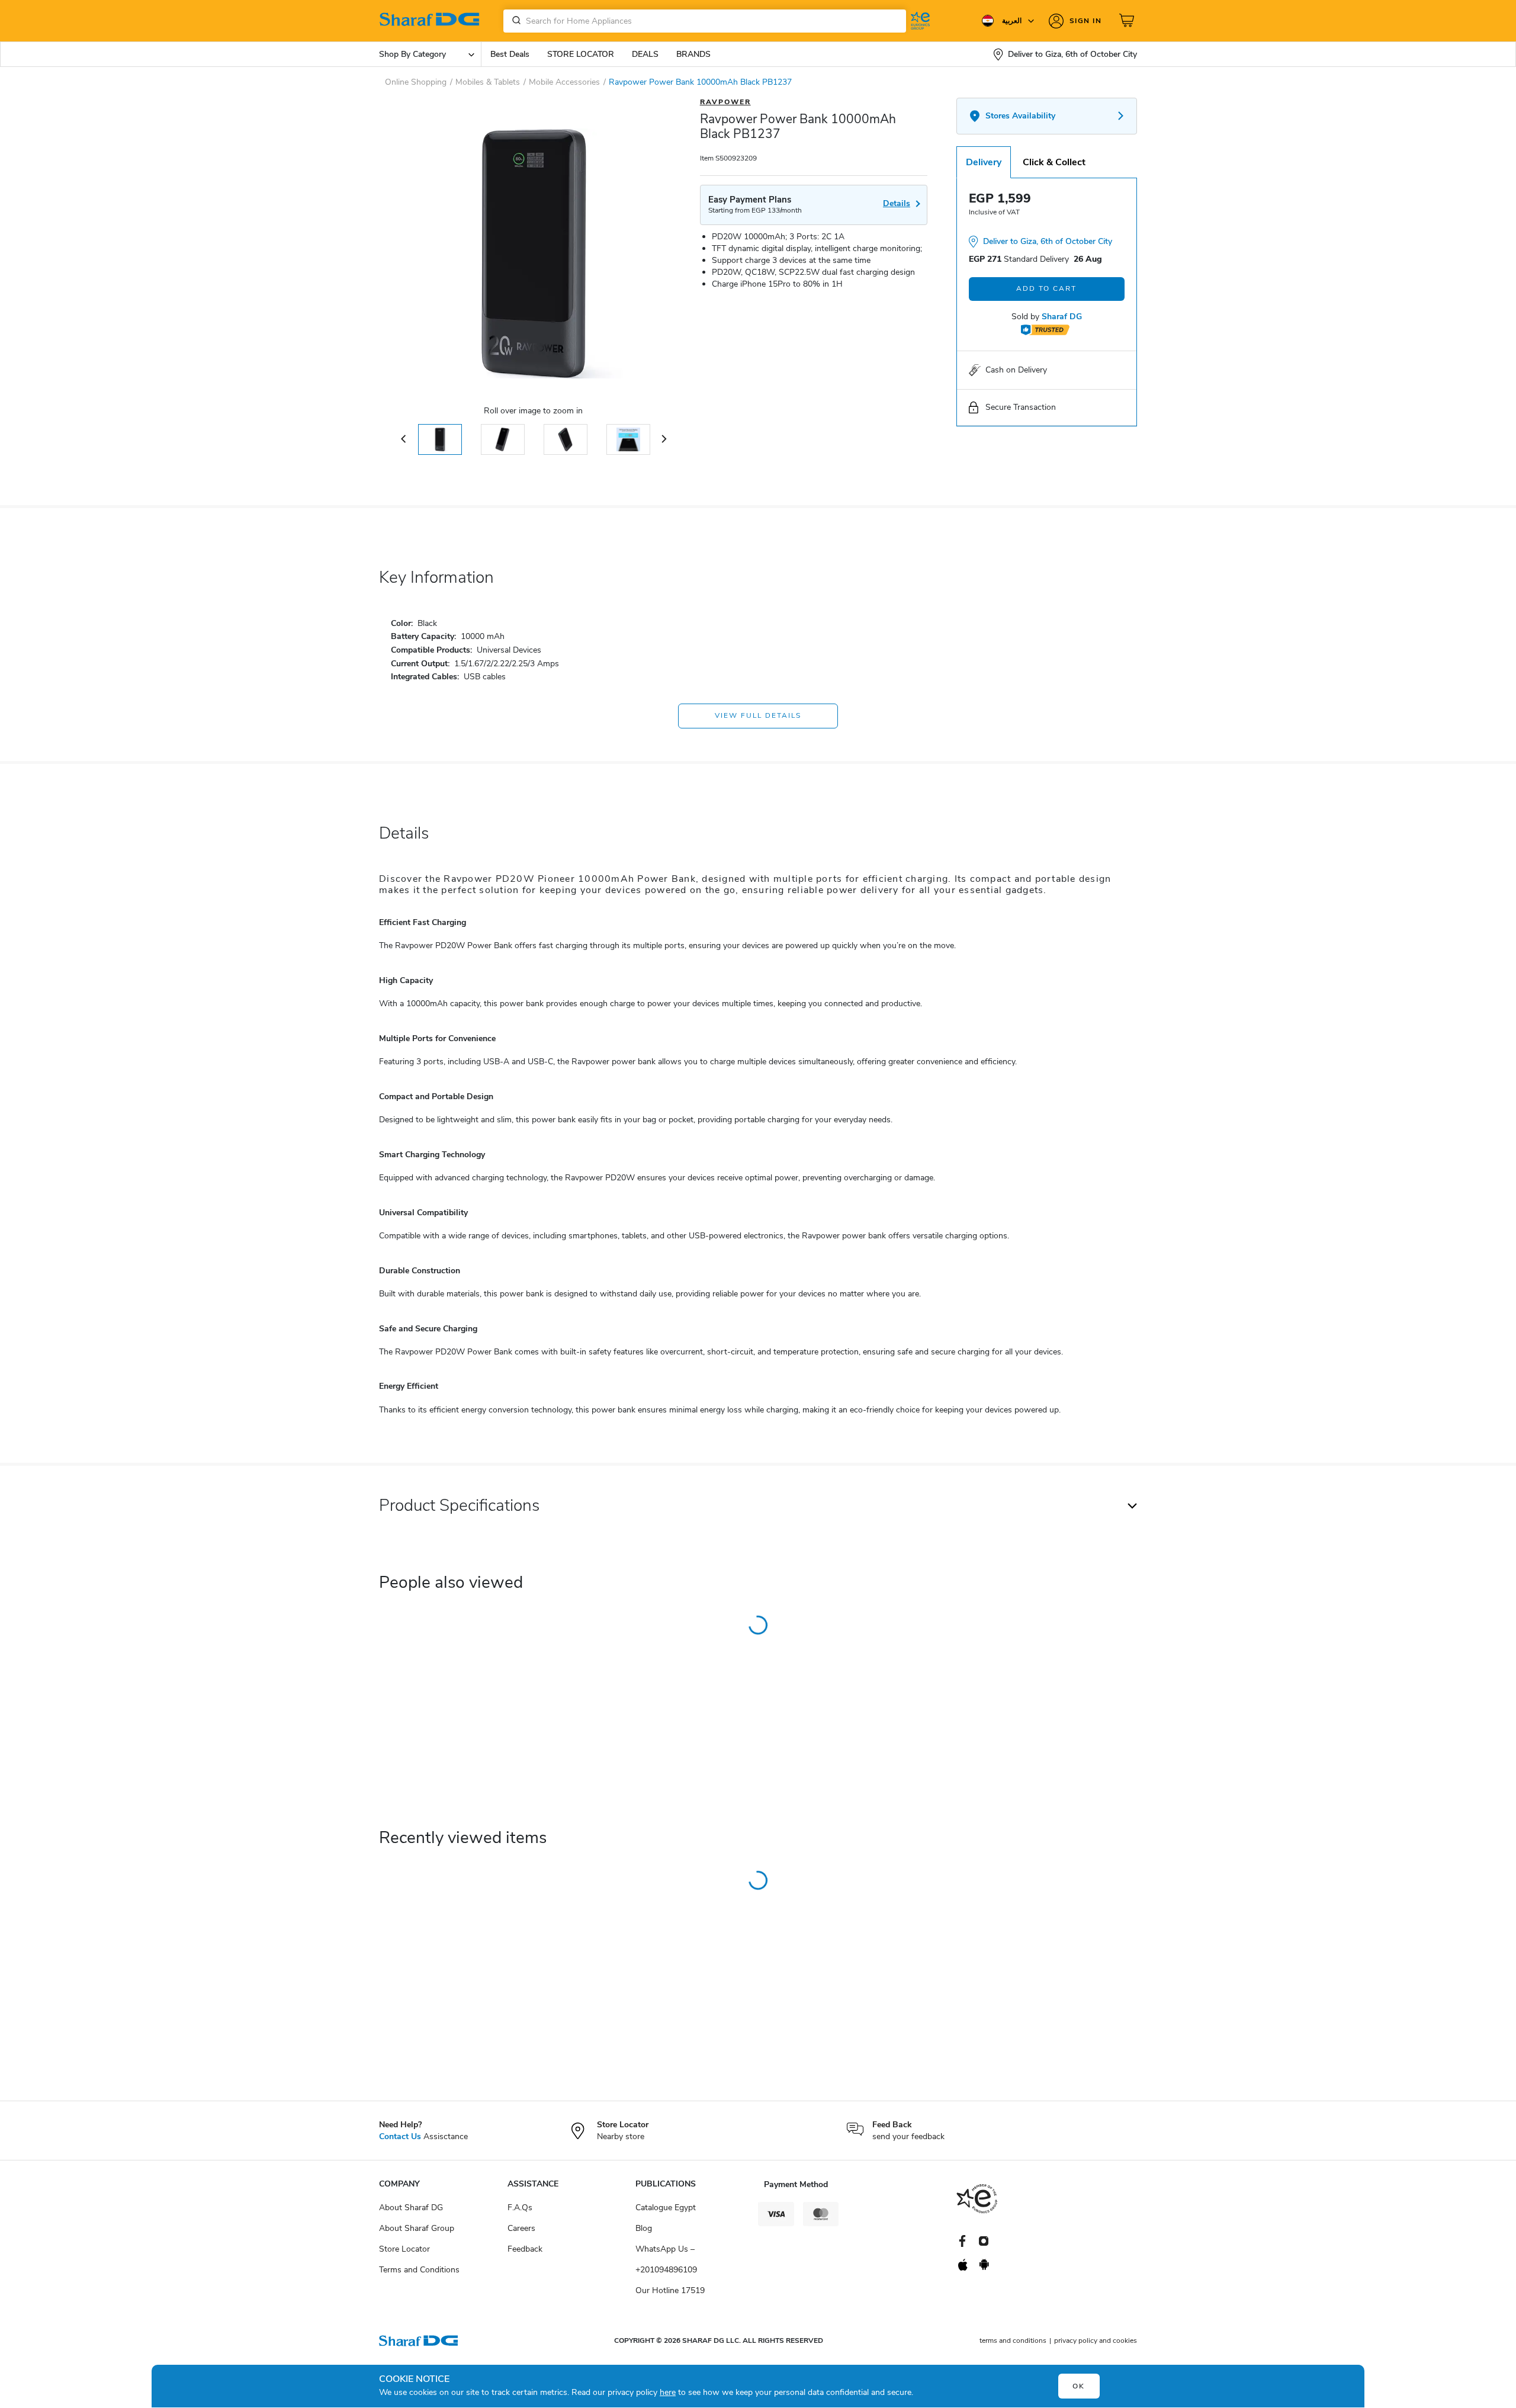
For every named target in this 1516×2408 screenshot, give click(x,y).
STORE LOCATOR (581, 54)
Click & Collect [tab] (1054, 162)
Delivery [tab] (984, 162)
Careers (521, 2228)
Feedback (525, 2249)
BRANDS (693, 54)
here (668, 2392)
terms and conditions (1013, 2340)
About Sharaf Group (417, 2228)
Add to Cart (1046, 288)
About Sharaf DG (411, 2208)
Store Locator (404, 2249)
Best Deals (510, 54)
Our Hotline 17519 (670, 2290)
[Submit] (514, 21)
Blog (644, 2228)
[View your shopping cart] (1128, 21)
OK (1079, 2386)
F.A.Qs (520, 2208)
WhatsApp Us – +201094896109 (666, 2259)
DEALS (645, 54)
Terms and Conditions (419, 2270)
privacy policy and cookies (1096, 2340)
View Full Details (758, 715)
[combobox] (705, 21)
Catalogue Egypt (666, 2208)
